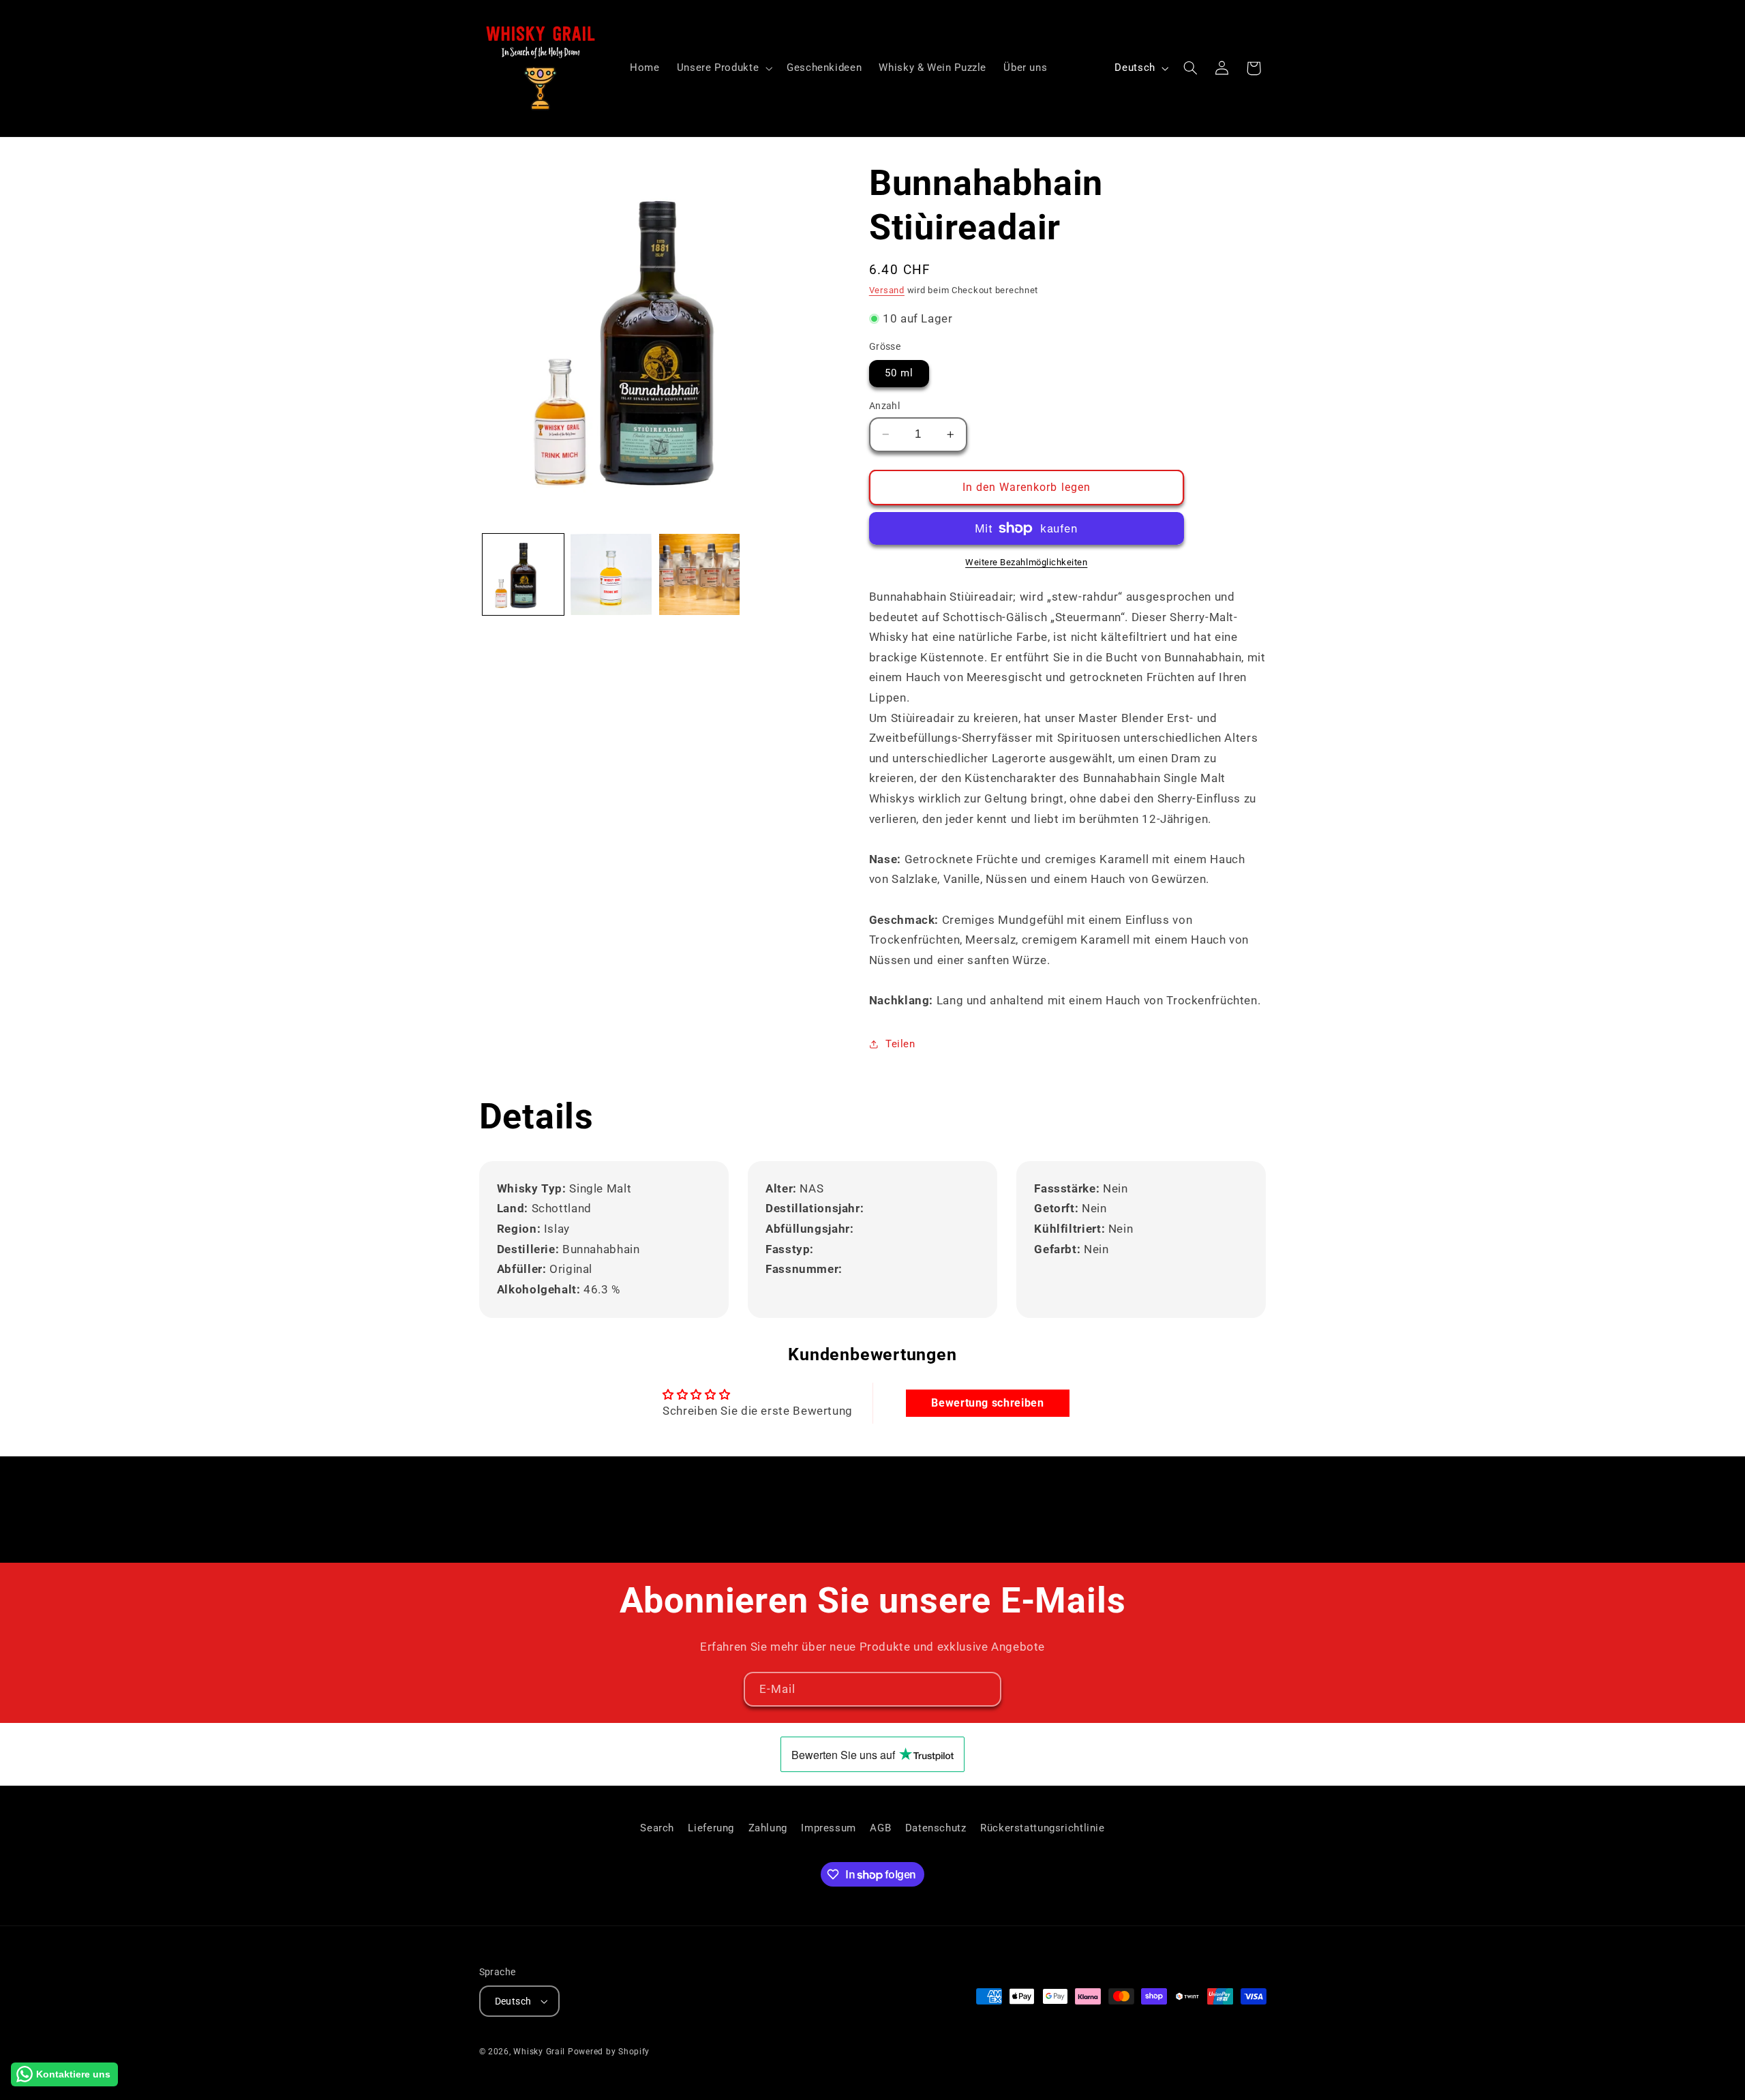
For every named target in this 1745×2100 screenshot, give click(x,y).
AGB (880, 1828)
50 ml (899, 373)
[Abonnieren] (984, 1689)
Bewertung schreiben (987, 1403)
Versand (887, 290)
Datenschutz (936, 1828)
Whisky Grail (539, 2052)
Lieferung (711, 1828)
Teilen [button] (900, 1044)
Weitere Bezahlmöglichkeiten (1026, 562)
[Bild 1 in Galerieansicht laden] (523, 574)
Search (657, 1828)
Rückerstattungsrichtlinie (1043, 1828)
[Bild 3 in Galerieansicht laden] (700, 574)
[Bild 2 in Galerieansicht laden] (611, 574)
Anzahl (885, 406)
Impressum (829, 1828)
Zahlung (768, 1828)
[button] (723, 68)
